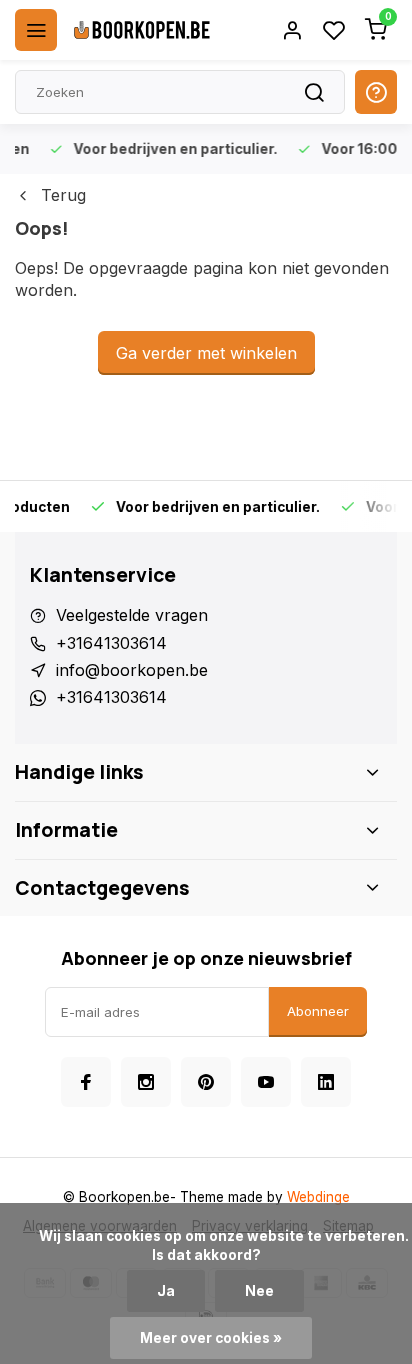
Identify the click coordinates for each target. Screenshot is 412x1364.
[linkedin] (326, 1082)
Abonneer (318, 1011)
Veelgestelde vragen (132, 615)
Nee (259, 1291)
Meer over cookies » (211, 1338)
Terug (63, 195)
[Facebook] (86, 1082)
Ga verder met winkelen (206, 353)
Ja (166, 1291)
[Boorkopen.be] (142, 30)
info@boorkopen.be (132, 670)
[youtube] (266, 1082)
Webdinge (318, 1197)
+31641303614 (111, 643)
